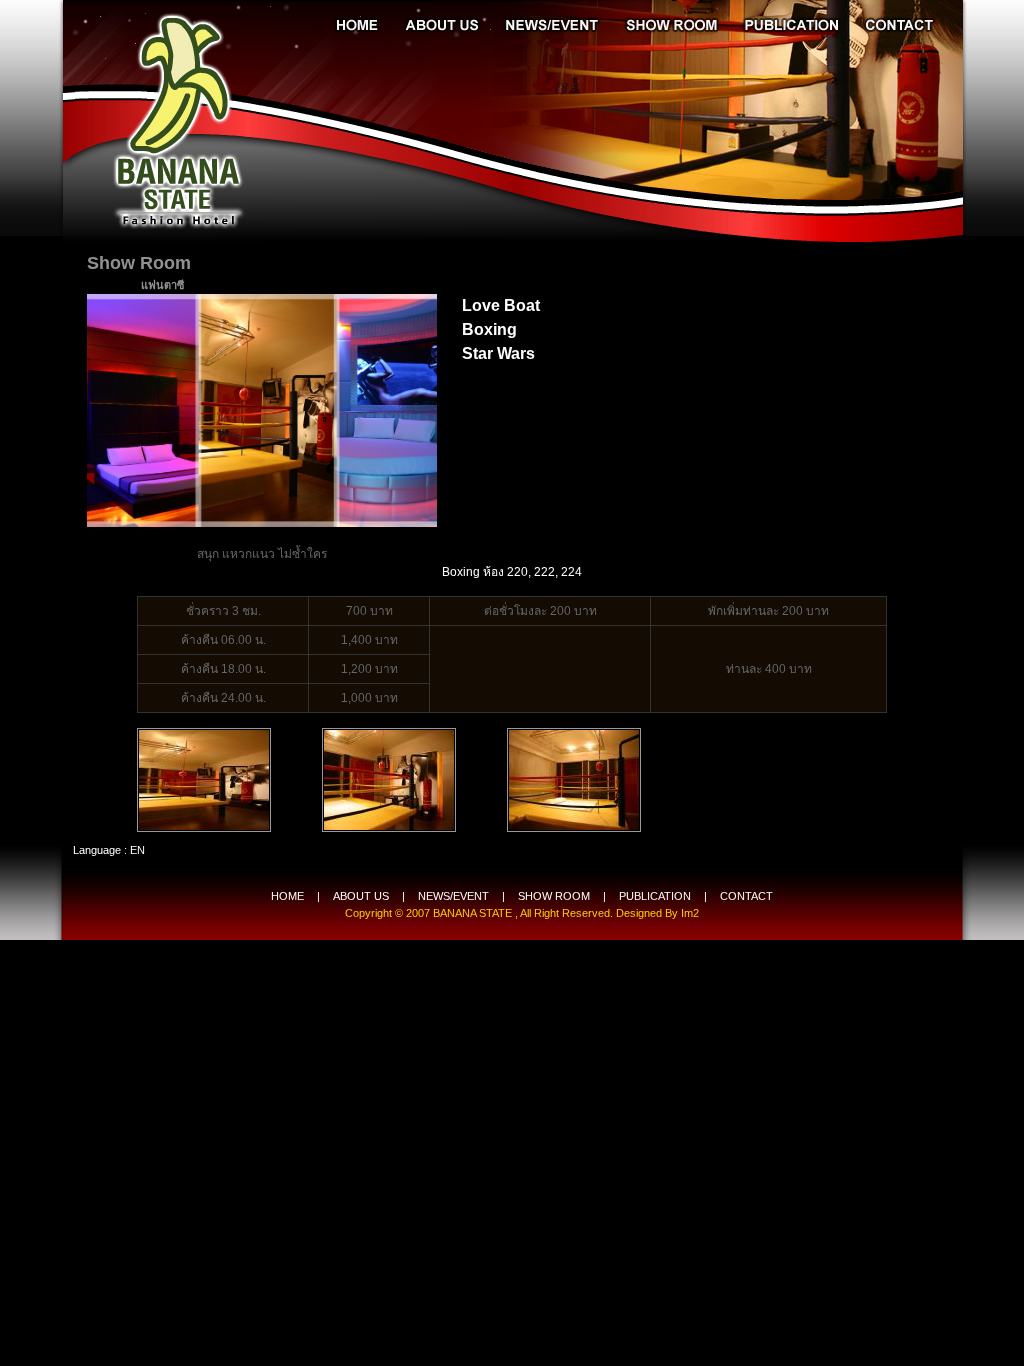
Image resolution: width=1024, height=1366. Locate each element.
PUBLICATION (655, 896)
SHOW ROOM (554, 896)
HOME (287, 896)
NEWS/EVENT (453, 896)
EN (137, 850)
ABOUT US (361, 896)
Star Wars (498, 353)
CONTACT (746, 896)
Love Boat (501, 305)
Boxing (489, 329)
